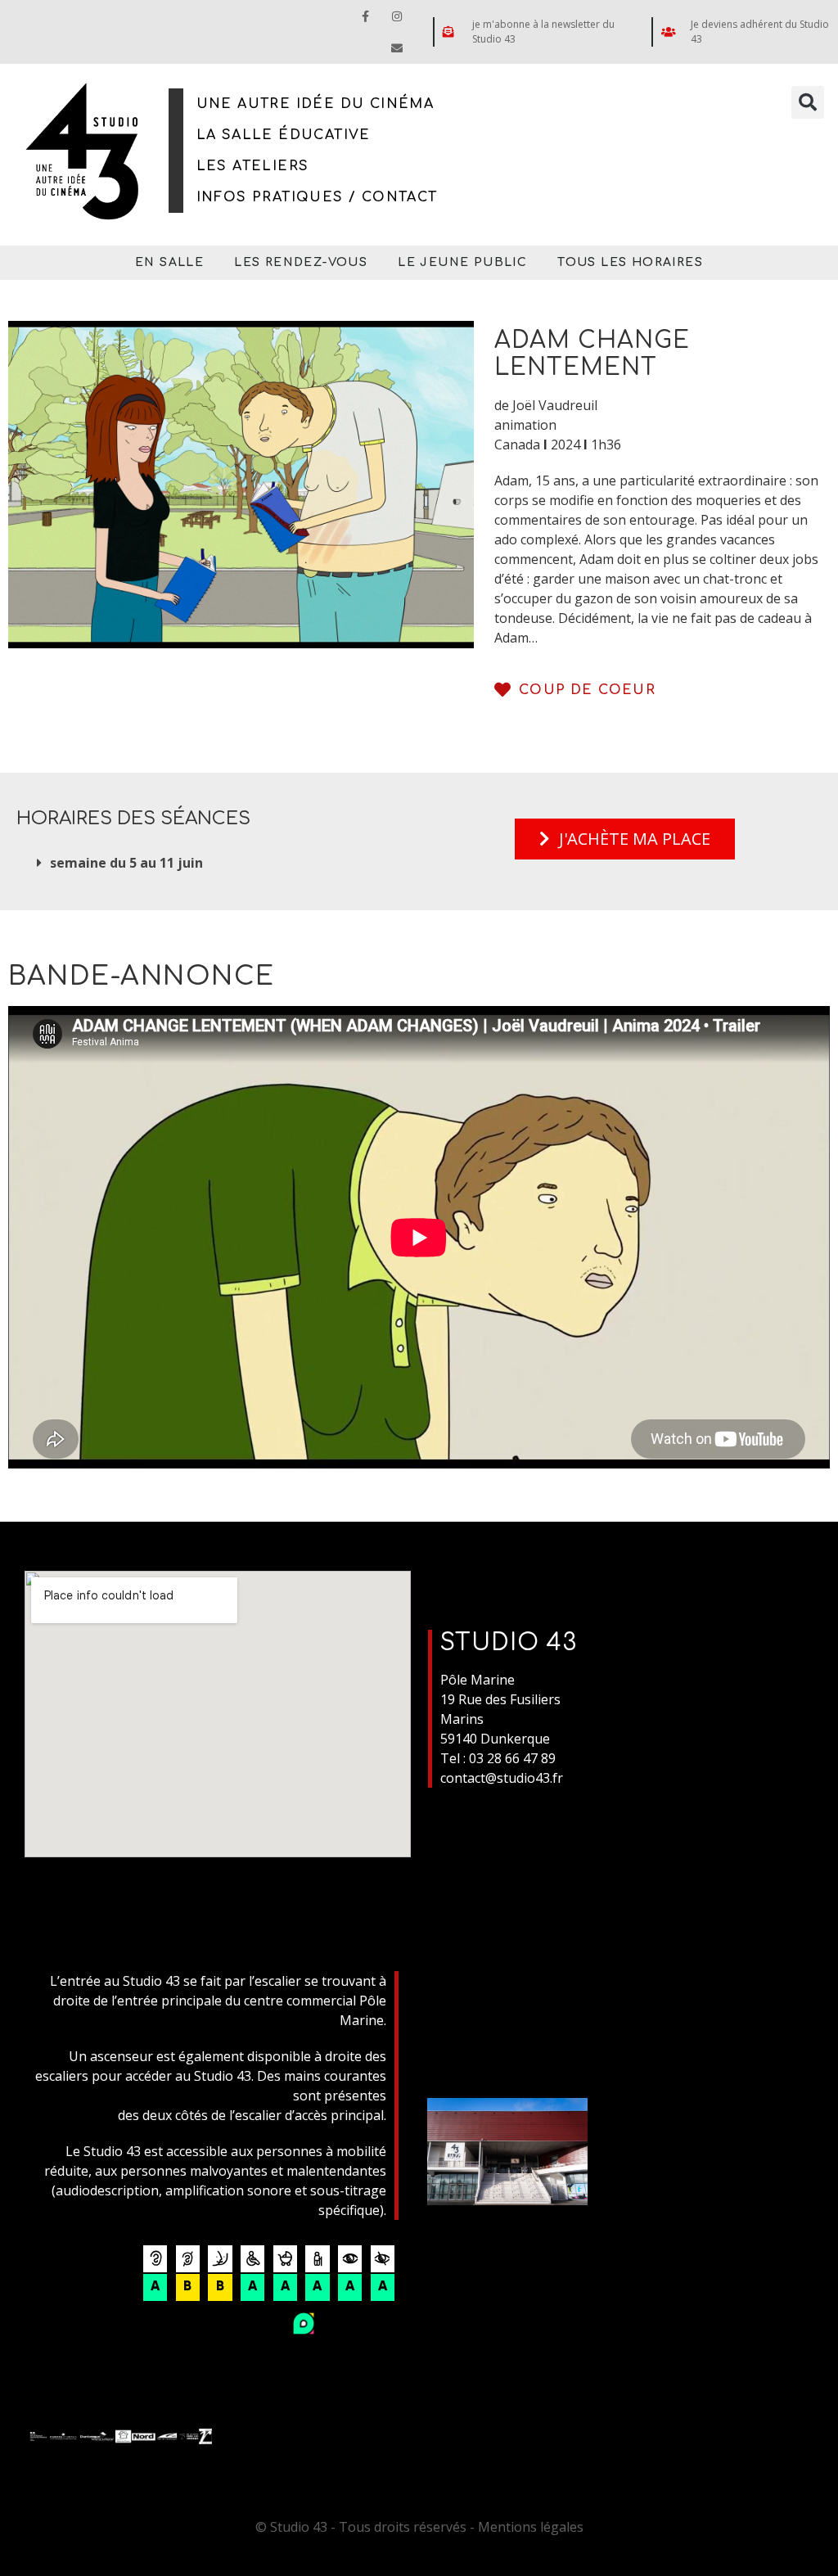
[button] (808, 102)
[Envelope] (397, 48)
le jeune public (462, 262)
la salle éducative (284, 135)
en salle (169, 262)
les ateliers (253, 166)
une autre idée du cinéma (315, 104)
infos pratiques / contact (317, 197)
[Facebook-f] (365, 16)
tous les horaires (630, 262)
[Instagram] (397, 16)
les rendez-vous (301, 262)
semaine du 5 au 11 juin (126, 863)
